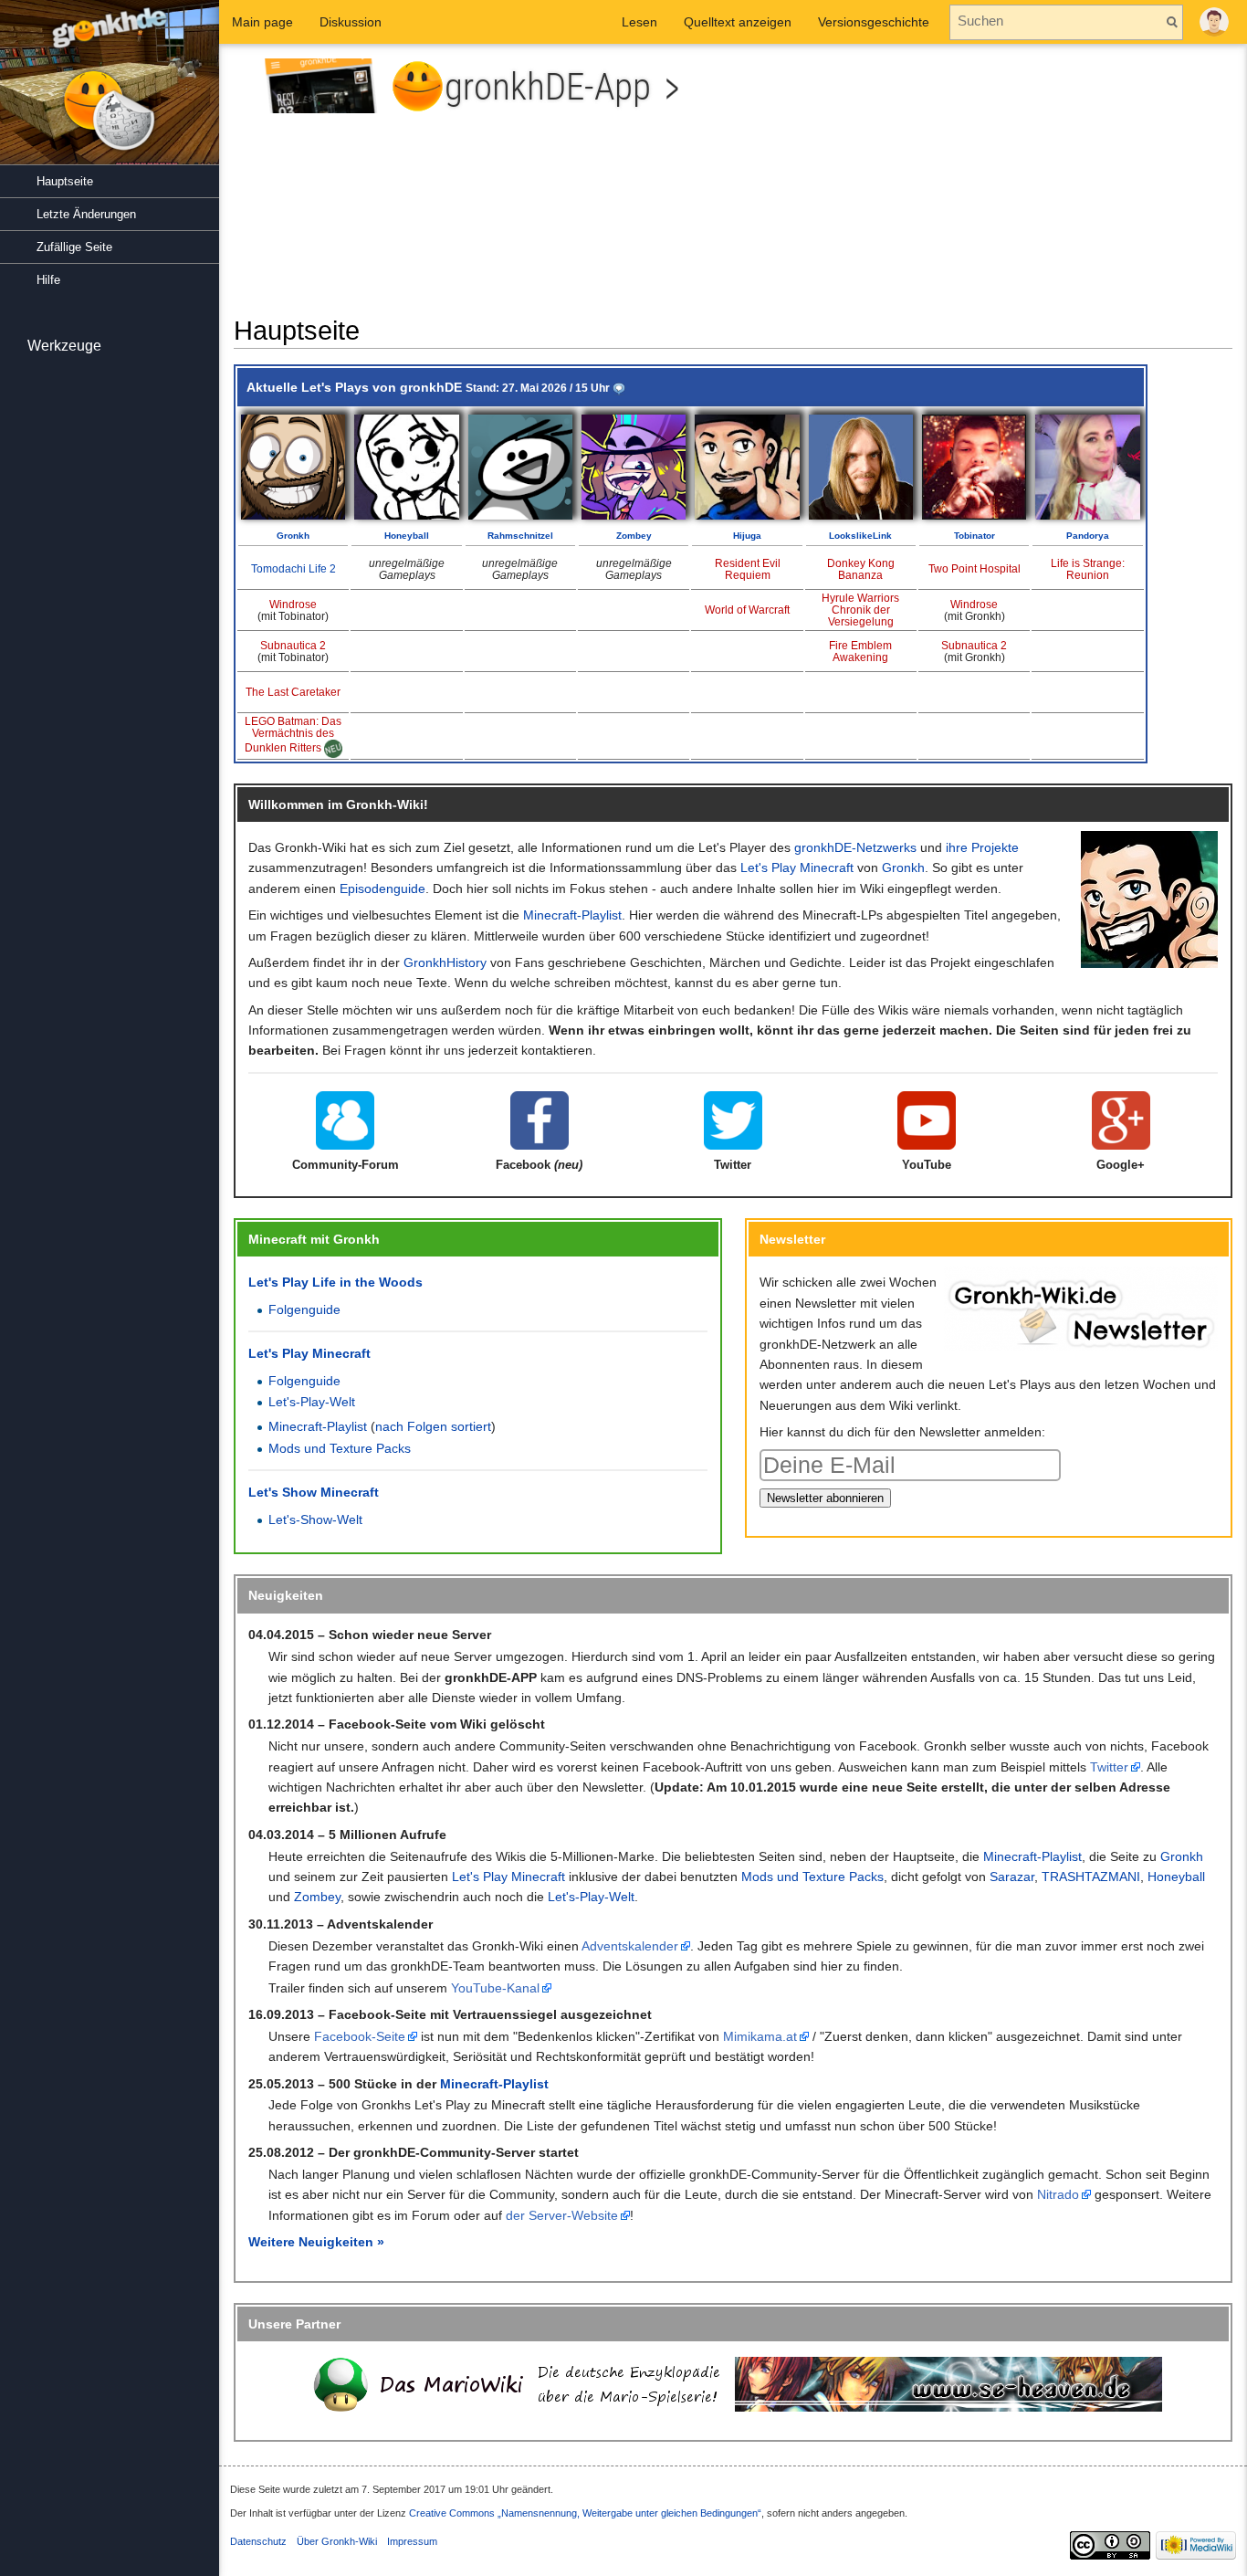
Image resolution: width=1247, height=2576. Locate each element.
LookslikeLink (860, 536)
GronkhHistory (445, 962)
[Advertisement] (989, 186)
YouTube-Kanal (495, 1988)
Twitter (1109, 1767)
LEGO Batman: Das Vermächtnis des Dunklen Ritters (293, 735)
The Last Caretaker (293, 692)
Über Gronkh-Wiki (337, 2541)
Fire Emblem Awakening (860, 652)
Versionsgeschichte (874, 22)
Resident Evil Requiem (748, 569)
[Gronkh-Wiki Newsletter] (1081, 1308)
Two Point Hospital (975, 569)
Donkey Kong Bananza (861, 569)
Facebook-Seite (360, 2036)
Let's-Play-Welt (312, 1402)
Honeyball (407, 536)
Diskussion (351, 22)
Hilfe (48, 280)
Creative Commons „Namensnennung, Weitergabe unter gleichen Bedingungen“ (585, 2513)
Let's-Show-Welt (315, 1519)
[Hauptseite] (110, 91)
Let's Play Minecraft (797, 867)
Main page (262, 22)
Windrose (293, 605)
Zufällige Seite (74, 247)
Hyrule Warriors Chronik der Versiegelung (860, 610)
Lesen (639, 22)
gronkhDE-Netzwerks (855, 847)
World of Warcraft (747, 610)
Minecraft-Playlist (572, 915)
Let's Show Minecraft (314, 1492)
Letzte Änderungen (86, 214)
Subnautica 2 (293, 646)
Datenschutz (258, 2541)
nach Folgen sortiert (433, 1426)
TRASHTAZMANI (1091, 1877)
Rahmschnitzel (520, 536)
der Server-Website (562, 2215)
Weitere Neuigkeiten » (316, 2242)
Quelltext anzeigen (738, 22)
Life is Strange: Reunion (1088, 569)
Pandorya (1088, 536)
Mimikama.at (760, 2036)
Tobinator (975, 536)
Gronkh (293, 536)
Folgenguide (304, 1309)
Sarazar (1012, 1877)
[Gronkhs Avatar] (1149, 899)
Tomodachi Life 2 (293, 569)
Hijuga (747, 536)
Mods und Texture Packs (340, 1448)
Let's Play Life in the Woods (335, 1282)
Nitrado (1058, 2194)
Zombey (634, 536)
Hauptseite (65, 181)
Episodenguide (382, 888)
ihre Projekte (982, 847)
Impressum (412, 2541)
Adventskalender (630, 1946)
